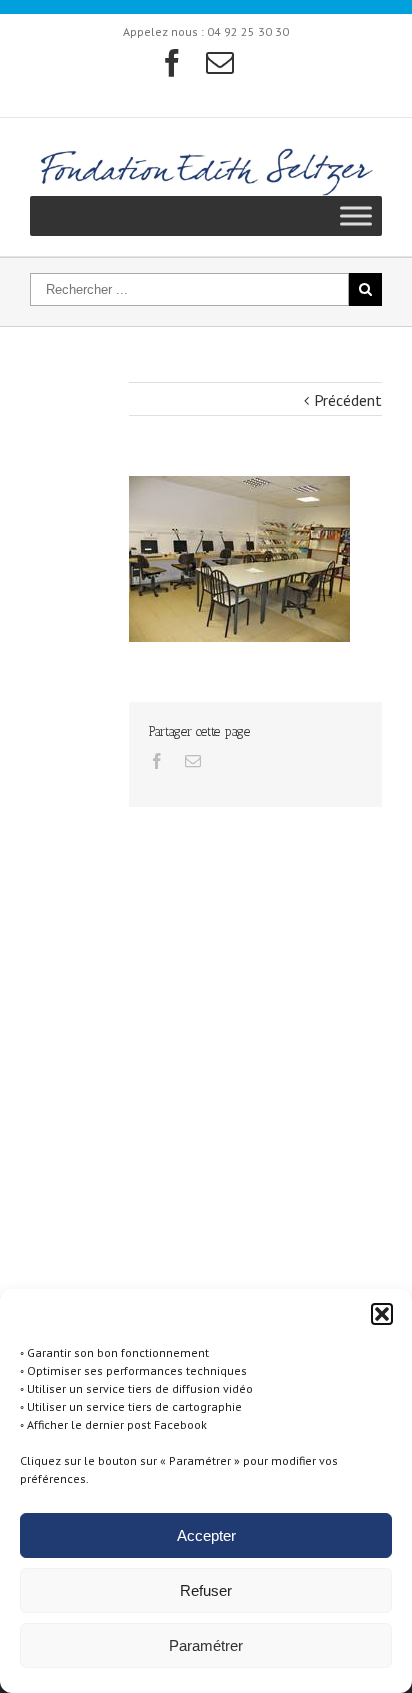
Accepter (206, 1535)
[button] (382, 1314)
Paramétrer (206, 1645)
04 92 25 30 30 (248, 31)
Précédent (348, 400)
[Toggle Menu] (356, 215)
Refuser (206, 1590)
